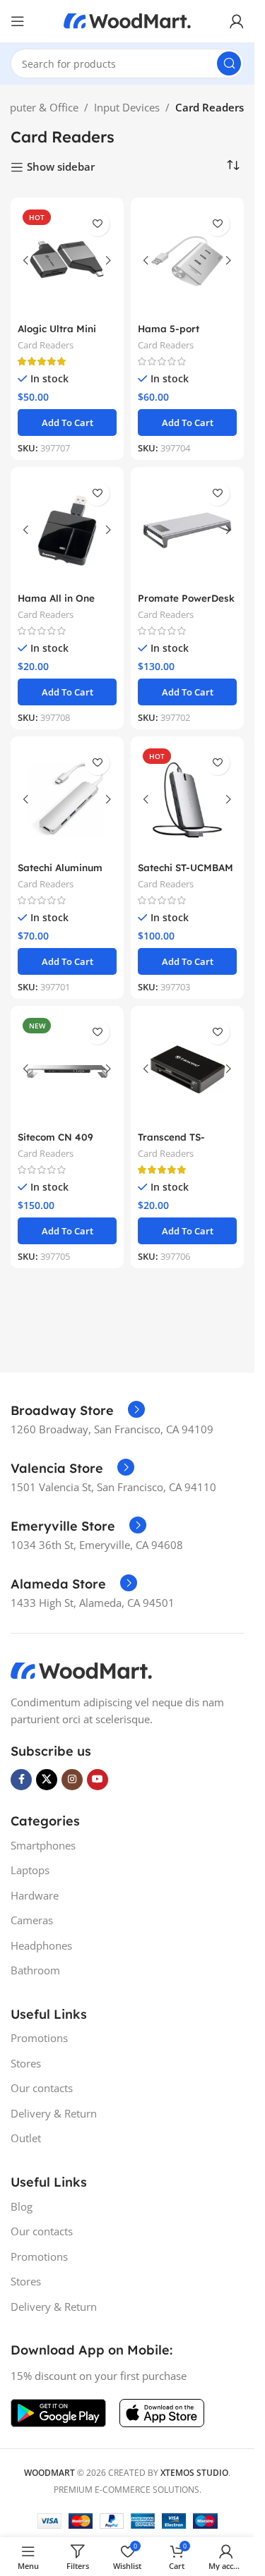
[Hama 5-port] (187, 261)
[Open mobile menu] (18, 21)
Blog (22, 2206)
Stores (26, 2063)
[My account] (237, 21)
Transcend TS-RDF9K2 (171, 1143)
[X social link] (47, 1780)
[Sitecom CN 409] (67, 1069)
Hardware (35, 1895)
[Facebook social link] (21, 1780)
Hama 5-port (169, 328)
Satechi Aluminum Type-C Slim (60, 874)
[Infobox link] (78, 1411)
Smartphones (43, 1845)
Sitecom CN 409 (55, 1137)
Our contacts (42, 2088)
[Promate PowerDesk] (187, 530)
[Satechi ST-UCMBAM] (187, 800)
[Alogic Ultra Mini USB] (67, 261)
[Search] (229, 63)
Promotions (39, 2038)
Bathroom (35, 1970)
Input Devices (127, 107)
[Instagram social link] (72, 1780)
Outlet (26, 2138)
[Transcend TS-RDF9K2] (187, 1069)
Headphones (41, 1945)
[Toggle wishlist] (97, 224)
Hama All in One (56, 598)
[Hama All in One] (67, 530)
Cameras (32, 1920)
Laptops (30, 1870)
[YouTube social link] (98, 1780)
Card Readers (46, 345)
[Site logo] (127, 20)
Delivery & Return (54, 2113)
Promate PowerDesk (186, 598)
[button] (67, 423)
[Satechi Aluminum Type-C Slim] (67, 800)
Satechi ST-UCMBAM (185, 867)
